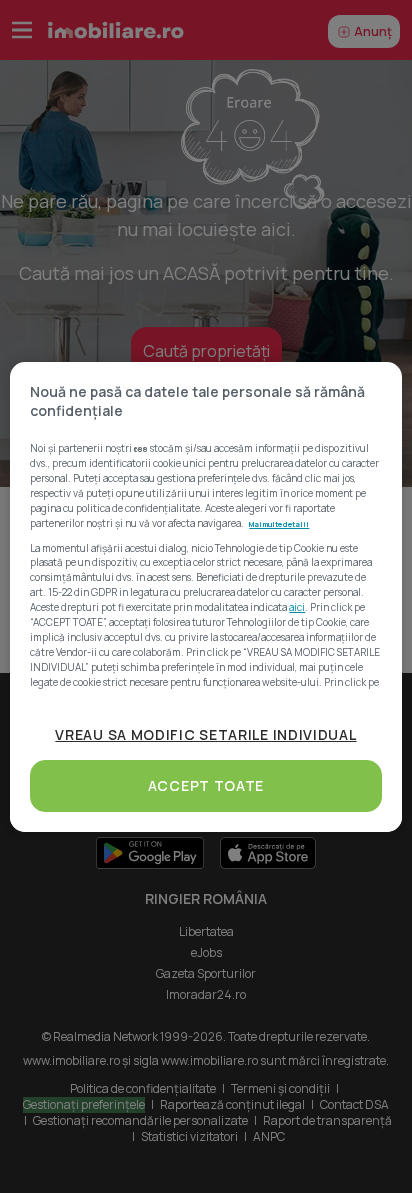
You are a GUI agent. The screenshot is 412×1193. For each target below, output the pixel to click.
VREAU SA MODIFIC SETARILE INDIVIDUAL (205, 734)
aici (297, 607)
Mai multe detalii (279, 524)
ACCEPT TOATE (206, 785)
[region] (205, 597)
